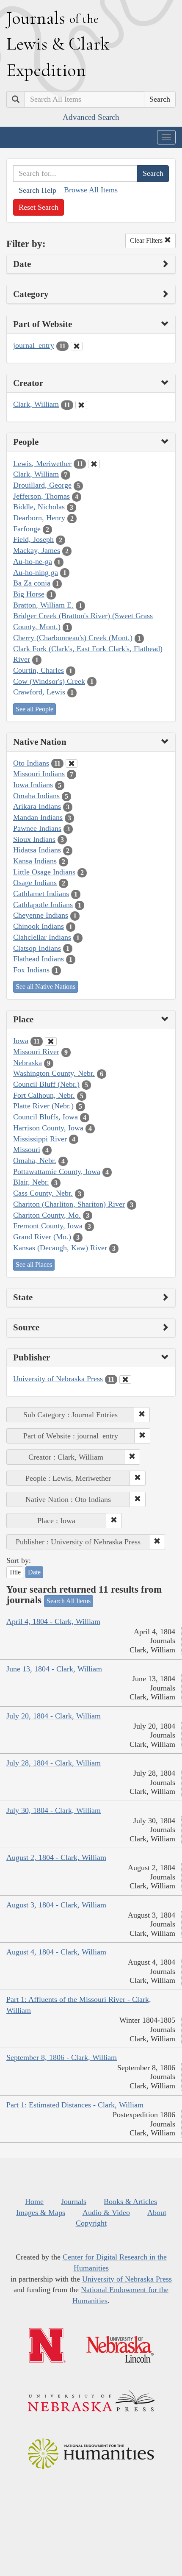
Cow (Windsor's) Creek (49, 681)
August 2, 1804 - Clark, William (56, 1857)
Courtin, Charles (39, 670)
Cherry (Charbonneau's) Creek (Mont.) (73, 638)
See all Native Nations (45, 987)
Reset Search (39, 207)
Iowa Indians (33, 785)
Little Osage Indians (44, 872)
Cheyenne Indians (41, 915)
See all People (34, 709)
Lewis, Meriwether (42, 464)
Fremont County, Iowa (48, 1226)
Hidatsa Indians (37, 850)
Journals (74, 2201)
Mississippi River (40, 1139)
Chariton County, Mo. (47, 1215)
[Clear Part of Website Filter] (77, 346)
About (157, 2212)
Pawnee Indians (37, 828)
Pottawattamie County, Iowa (57, 1171)
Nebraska (28, 1063)
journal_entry (34, 345)
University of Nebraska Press (58, 1379)
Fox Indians (31, 970)
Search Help (37, 190)
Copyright (91, 2223)
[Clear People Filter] (94, 464)
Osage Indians (35, 883)
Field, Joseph (33, 539)
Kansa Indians (35, 861)
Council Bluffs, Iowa (45, 1117)
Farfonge (27, 529)
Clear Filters (147, 240)
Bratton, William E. (43, 605)
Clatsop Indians (37, 948)
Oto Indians (31, 763)
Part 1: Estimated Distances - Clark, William (75, 2105)
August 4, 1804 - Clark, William (56, 1952)
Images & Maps (41, 2212)
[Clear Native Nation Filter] (72, 763)
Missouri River (36, 1052)
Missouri (27, 1149)
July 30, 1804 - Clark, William (54, 1810)
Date (34, 1572)
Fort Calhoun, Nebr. (44, 1095)
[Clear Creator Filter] (81, 405)
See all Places (34, 1264)
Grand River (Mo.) (42, 1237)
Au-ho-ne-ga (33, 561)
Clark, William (36, 404)
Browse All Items (91, 190)
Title (15, 1572)
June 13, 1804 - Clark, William (54, 1669)
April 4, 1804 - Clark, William (53, 1621)
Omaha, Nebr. (35, 1160)
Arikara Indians (37, 806)
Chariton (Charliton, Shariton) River (69, 1204)
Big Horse (29, 594)
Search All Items (69, 1601)
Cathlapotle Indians (43, 905)
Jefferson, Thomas (41, 496)
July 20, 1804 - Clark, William (54, 1716)
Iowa (21, 1041)
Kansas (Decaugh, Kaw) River (60, 1248)
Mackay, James (37, 550)
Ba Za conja (32, 583)
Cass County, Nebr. (43, 1193)
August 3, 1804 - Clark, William (56, 1905)
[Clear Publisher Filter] (125, 1380)
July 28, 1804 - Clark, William (54, 1763)
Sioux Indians (34, 839)
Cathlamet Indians (41, 894)
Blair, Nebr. (31, 1182)
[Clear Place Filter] (51, 1041)
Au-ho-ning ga (36, 572)
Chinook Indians (39, 926)
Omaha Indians (36, 796)
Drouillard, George (42, 485)
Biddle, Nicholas (39, 507)
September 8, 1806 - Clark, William (62, 2057)
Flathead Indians (39, 959)
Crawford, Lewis (39, 692)
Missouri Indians (39, 774)
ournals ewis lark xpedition (58, 44)
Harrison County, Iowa (48, 1128)
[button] (142, 1415)
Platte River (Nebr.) (43, 1106)
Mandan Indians (38, 817)
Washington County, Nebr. (54, 1073)
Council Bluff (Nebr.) (46, 1084)
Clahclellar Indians (42, 937)
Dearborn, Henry (39, 518)
